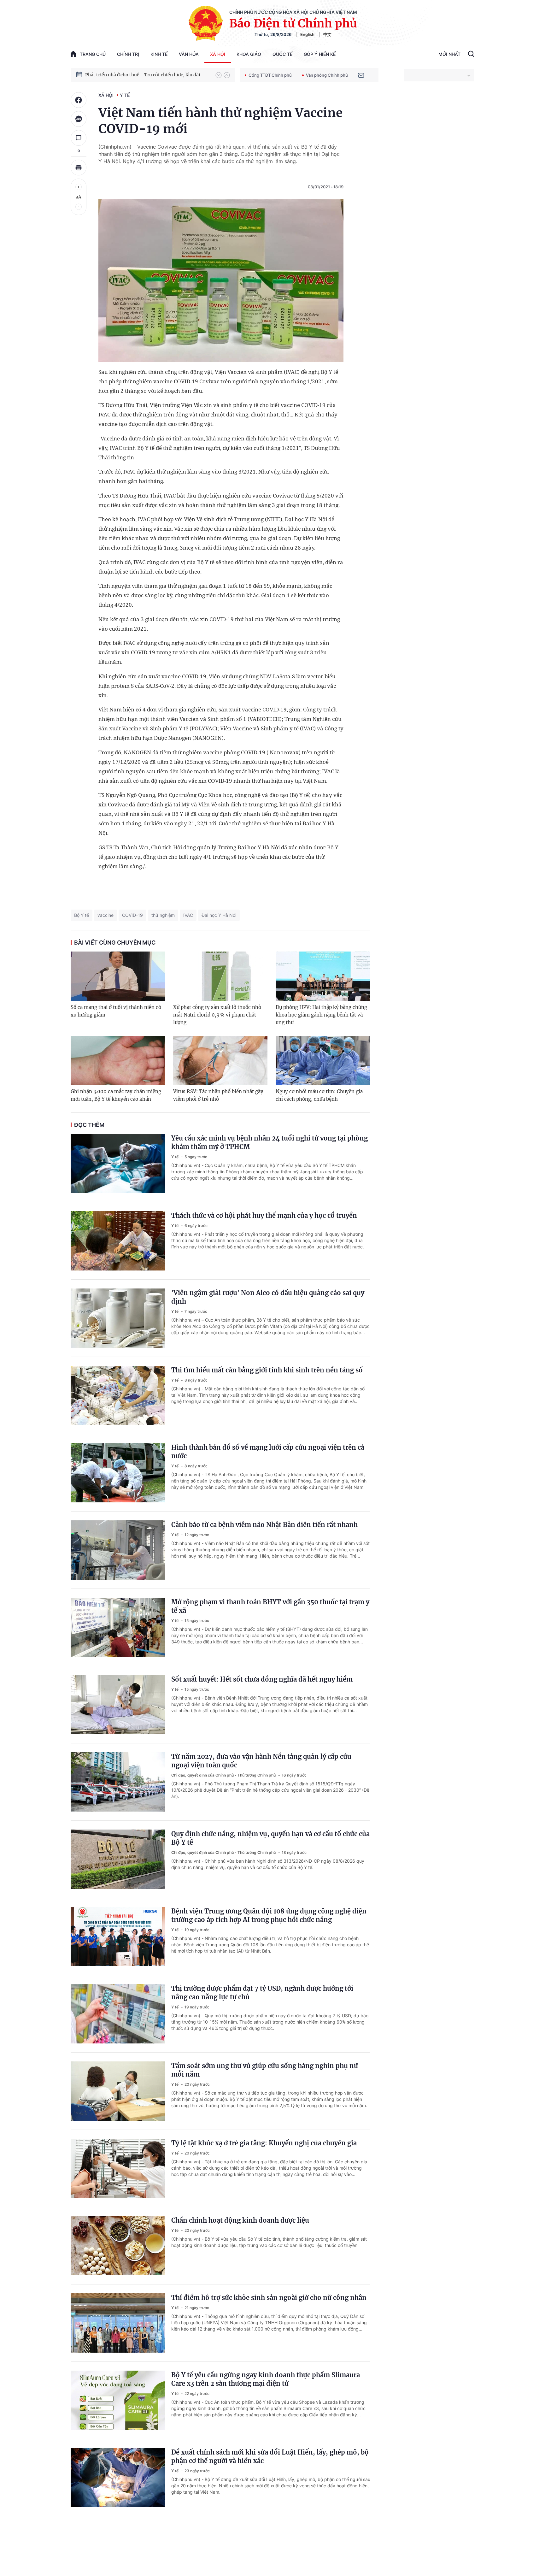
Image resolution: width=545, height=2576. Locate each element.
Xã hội (218, 54)
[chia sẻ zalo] (79, 119)
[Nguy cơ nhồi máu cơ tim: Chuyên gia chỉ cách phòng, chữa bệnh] (323, 1060)
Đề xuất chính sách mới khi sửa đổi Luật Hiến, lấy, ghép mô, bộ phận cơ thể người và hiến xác (270, 2456)
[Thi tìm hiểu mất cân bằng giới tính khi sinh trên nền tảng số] (118, 1395)
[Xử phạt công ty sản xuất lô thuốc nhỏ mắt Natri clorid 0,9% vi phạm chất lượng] (220, 976)
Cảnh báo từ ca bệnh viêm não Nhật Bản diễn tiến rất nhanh (264, 1525)
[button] (219, 75)
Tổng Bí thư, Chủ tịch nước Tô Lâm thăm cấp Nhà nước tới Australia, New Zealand (147, 75)
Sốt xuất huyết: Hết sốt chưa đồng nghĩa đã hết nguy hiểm (262, 1679)
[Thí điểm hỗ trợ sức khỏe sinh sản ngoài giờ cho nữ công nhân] (118, 2323)
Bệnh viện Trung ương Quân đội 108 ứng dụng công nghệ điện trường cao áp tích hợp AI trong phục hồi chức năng (269, 1915)
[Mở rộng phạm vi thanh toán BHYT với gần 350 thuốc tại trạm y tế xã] (118, 1627)
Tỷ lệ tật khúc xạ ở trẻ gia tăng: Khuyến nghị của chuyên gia (264, 2143)
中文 (327, 34)
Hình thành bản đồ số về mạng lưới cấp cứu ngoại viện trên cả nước (268, 1452)
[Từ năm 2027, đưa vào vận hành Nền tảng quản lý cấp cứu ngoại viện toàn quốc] (118, 1782)
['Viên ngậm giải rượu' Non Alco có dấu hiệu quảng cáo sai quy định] (118, 1318)
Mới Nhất (449, 54)
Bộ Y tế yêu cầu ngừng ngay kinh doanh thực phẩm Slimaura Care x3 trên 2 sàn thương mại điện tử (266, 2379)
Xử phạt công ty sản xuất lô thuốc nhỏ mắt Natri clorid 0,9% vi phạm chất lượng (217, 1015)
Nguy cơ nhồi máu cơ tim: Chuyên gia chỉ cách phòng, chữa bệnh (319, 1095)
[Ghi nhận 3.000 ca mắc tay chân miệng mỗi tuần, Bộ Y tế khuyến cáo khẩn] (118, 1060)
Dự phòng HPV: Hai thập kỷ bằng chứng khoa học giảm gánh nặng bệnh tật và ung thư (321, 1015)
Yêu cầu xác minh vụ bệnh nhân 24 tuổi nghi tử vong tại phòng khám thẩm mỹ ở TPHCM (270, 1142)
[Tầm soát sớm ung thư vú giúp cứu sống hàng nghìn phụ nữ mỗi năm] (118, 2091)
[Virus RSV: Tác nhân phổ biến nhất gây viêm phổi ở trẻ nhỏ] (220, 1060)
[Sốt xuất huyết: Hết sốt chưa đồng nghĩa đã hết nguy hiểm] (118, 1705)
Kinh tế (159, 54)
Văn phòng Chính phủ (327, 75)
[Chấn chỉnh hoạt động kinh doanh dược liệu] (118, 2246)
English (307, 34)
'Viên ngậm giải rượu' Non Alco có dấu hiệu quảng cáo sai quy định (268, 1297)
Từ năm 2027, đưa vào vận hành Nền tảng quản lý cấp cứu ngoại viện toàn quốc (261, 1761)
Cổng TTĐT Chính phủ (270, 75)
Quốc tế (282, 54)
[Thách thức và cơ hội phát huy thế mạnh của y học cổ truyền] (118, 1241)
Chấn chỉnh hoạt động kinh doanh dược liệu (240, 2220)
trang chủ (93, 54)
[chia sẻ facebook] (79, 100)
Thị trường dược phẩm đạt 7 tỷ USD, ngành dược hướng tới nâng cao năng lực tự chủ (262, 1993)
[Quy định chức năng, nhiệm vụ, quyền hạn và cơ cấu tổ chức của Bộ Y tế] (118, 1859)
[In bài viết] (79, 168)
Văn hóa (189, 54)
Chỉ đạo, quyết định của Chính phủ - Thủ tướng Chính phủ (224, 1775)
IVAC (188, 915)
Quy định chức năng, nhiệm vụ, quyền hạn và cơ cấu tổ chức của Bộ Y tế (270, 1838)
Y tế (125, 95)
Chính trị (128, 54)
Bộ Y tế (82, 915)
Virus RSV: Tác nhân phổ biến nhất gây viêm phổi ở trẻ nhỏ (218, 1095)
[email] (361, 75)
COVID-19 (132, 915)
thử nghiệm (163, 915)
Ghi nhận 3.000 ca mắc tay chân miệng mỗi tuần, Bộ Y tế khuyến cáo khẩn (116, 1095)
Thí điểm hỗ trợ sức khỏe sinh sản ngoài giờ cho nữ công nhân (269, 2298)
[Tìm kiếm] (471, 55)
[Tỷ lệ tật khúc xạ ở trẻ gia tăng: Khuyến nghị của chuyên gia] (118, 2168)
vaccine (105, 915)
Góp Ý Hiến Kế (320, 54)
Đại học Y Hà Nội (219, 915)
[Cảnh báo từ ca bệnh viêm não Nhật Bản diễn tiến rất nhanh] (118, 1550)
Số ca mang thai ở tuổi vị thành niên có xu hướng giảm (116, 1011)
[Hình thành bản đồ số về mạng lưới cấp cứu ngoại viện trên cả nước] (118, 1473)
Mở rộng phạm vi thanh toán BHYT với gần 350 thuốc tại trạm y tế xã (270, 1606)
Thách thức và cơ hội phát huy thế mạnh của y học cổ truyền (264, 1215)
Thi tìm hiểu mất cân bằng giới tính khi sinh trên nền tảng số (267, 1370)
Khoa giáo (249, 54)
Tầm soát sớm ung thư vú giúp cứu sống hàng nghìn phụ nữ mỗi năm (265, 2070)
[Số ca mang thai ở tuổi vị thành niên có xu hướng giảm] (118, 976)
